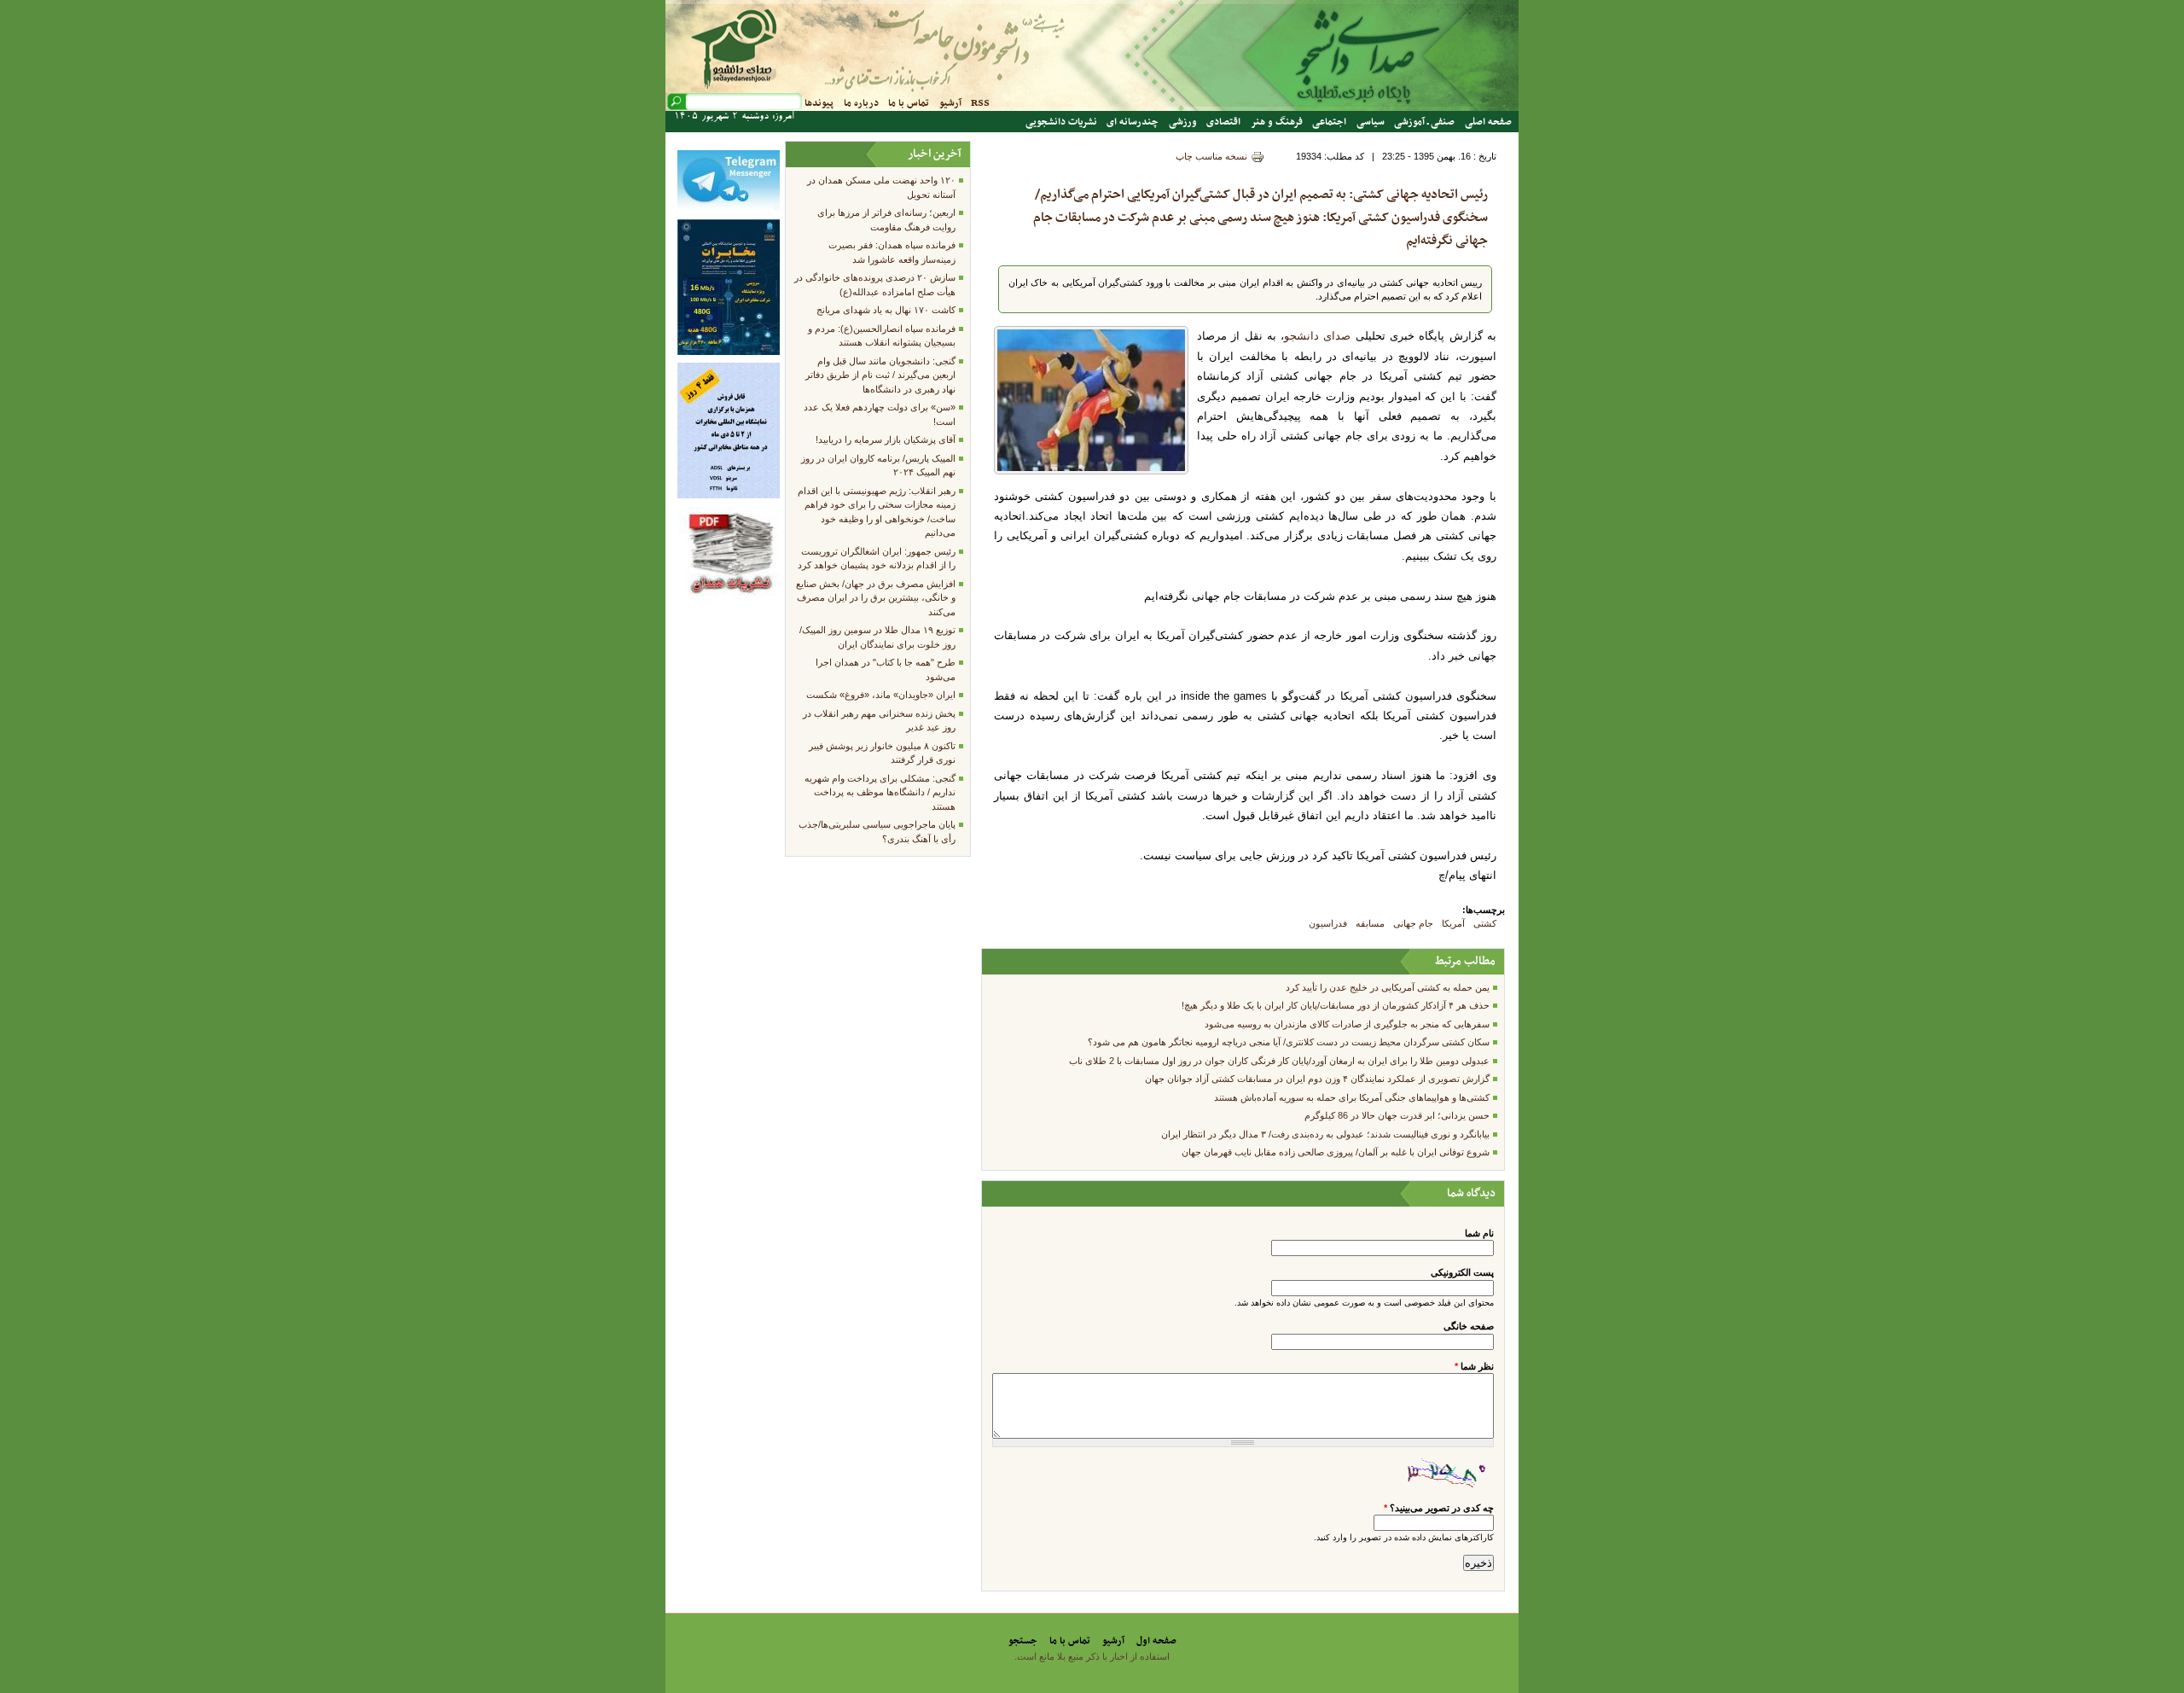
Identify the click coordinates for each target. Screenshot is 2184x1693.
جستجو (1023, 1641)
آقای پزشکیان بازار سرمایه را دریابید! (886, 439)
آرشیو (950, 103)
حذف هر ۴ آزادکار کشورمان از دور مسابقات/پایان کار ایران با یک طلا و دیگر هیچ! (1336, 1005)
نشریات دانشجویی (1061, 122)
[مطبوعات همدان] (729, 608)
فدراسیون (1328, 923)
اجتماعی (1329, 122)
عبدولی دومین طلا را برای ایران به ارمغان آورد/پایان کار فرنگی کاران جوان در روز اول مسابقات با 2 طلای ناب (1279, 1061)
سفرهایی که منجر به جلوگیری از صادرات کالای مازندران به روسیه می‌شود (1347, 1024)
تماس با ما (909, 103)
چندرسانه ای (1133, 122)
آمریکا (1453, 923)
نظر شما (1474, 1366)
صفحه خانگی (1469, 1326)
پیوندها (819, 103)
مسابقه (1370, 923)
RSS (980, 103)
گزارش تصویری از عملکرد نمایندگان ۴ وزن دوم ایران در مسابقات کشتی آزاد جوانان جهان (1317, 1079)
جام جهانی (1413, 923)
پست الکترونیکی (1462, 1272)
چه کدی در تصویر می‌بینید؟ (1439, 1508)
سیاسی (1371, 122)
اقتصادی (1223, 122)
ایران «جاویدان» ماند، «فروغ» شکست (881, 695)
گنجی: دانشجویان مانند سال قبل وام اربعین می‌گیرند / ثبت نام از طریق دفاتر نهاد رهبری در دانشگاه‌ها (880, 375)
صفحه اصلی (1488, 122)
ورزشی (1183, 122)
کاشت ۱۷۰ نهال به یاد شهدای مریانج (886, 310)
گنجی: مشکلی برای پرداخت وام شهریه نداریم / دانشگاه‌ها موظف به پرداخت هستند (880, 792)
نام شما (1479, 1233)
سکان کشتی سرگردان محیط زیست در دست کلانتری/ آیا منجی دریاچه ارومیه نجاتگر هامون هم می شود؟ (1289, 1042)
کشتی (1485, 923)
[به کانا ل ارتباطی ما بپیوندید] (729, 207)
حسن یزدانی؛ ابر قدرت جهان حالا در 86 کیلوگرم (1397, 1115)
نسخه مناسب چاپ (1211, 156)
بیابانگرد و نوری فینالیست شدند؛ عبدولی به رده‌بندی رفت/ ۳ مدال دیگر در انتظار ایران (1325, 1134)
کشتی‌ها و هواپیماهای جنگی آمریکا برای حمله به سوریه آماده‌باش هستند (1352, 1097)
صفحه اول (1156, 1641)
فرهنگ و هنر (1277, 122)
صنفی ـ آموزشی (1424, 122)
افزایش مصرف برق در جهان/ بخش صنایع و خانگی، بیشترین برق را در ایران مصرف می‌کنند (876, 598)
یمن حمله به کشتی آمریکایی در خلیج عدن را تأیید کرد (1388, 987)
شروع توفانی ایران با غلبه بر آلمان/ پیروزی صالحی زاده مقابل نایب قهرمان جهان (1336, 1152)
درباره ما (861, 103)
